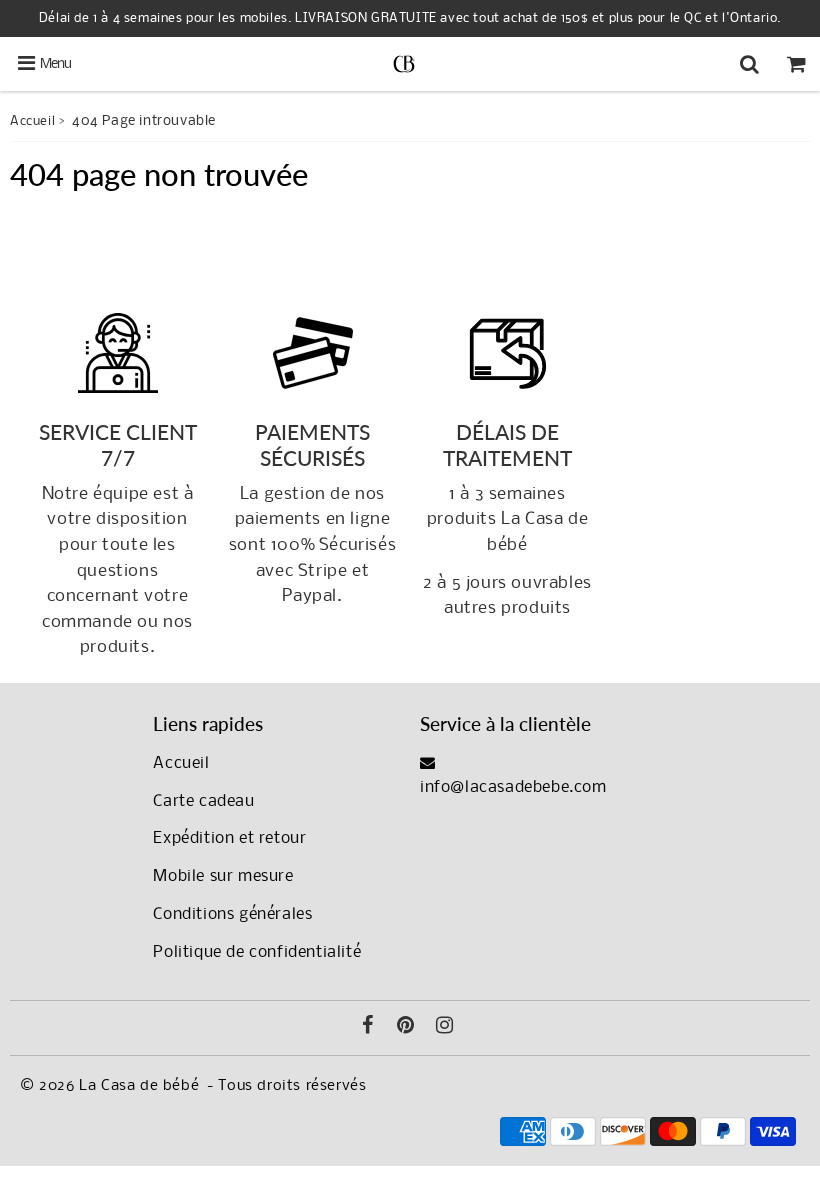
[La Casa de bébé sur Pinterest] (406, 1028)
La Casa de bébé (139, 1086)
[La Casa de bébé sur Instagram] (445, 1028)
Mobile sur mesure (223, 876)
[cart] (796, 64)
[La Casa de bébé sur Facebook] (368, 1028)
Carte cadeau (203, 801)
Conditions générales (232, 914)
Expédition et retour (229, 838)
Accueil (32, 121)
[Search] (749, 64)
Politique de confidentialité (257, 952)
